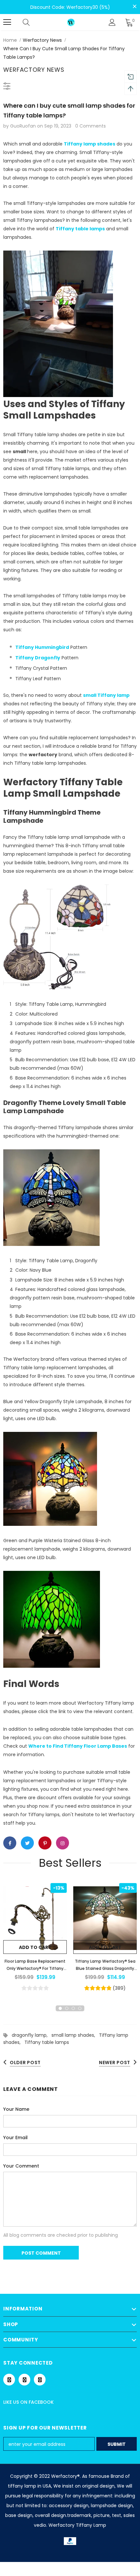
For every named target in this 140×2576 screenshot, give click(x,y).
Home (10, 40)
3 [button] (73, 2008)
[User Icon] (112, 22)
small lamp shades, (75, 2035)
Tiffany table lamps (47, 2042)
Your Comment (21, 2166)
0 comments (91, 126)
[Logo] (71, 22)
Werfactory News (42, 40)
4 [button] (80, 2008)
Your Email (15, 2138)
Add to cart (35, 1947)
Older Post (25, 2062)
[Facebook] (9, 2380)
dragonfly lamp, (32, 2035)
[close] (134, 7)
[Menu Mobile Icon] (7, 22)
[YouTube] (40, 2380)
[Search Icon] (33, 22)
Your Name (16, 2109)
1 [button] (60, 2008)
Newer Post (115, 2062)
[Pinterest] (24, 2380)
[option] (35, 1938)
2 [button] (67, 2008)
